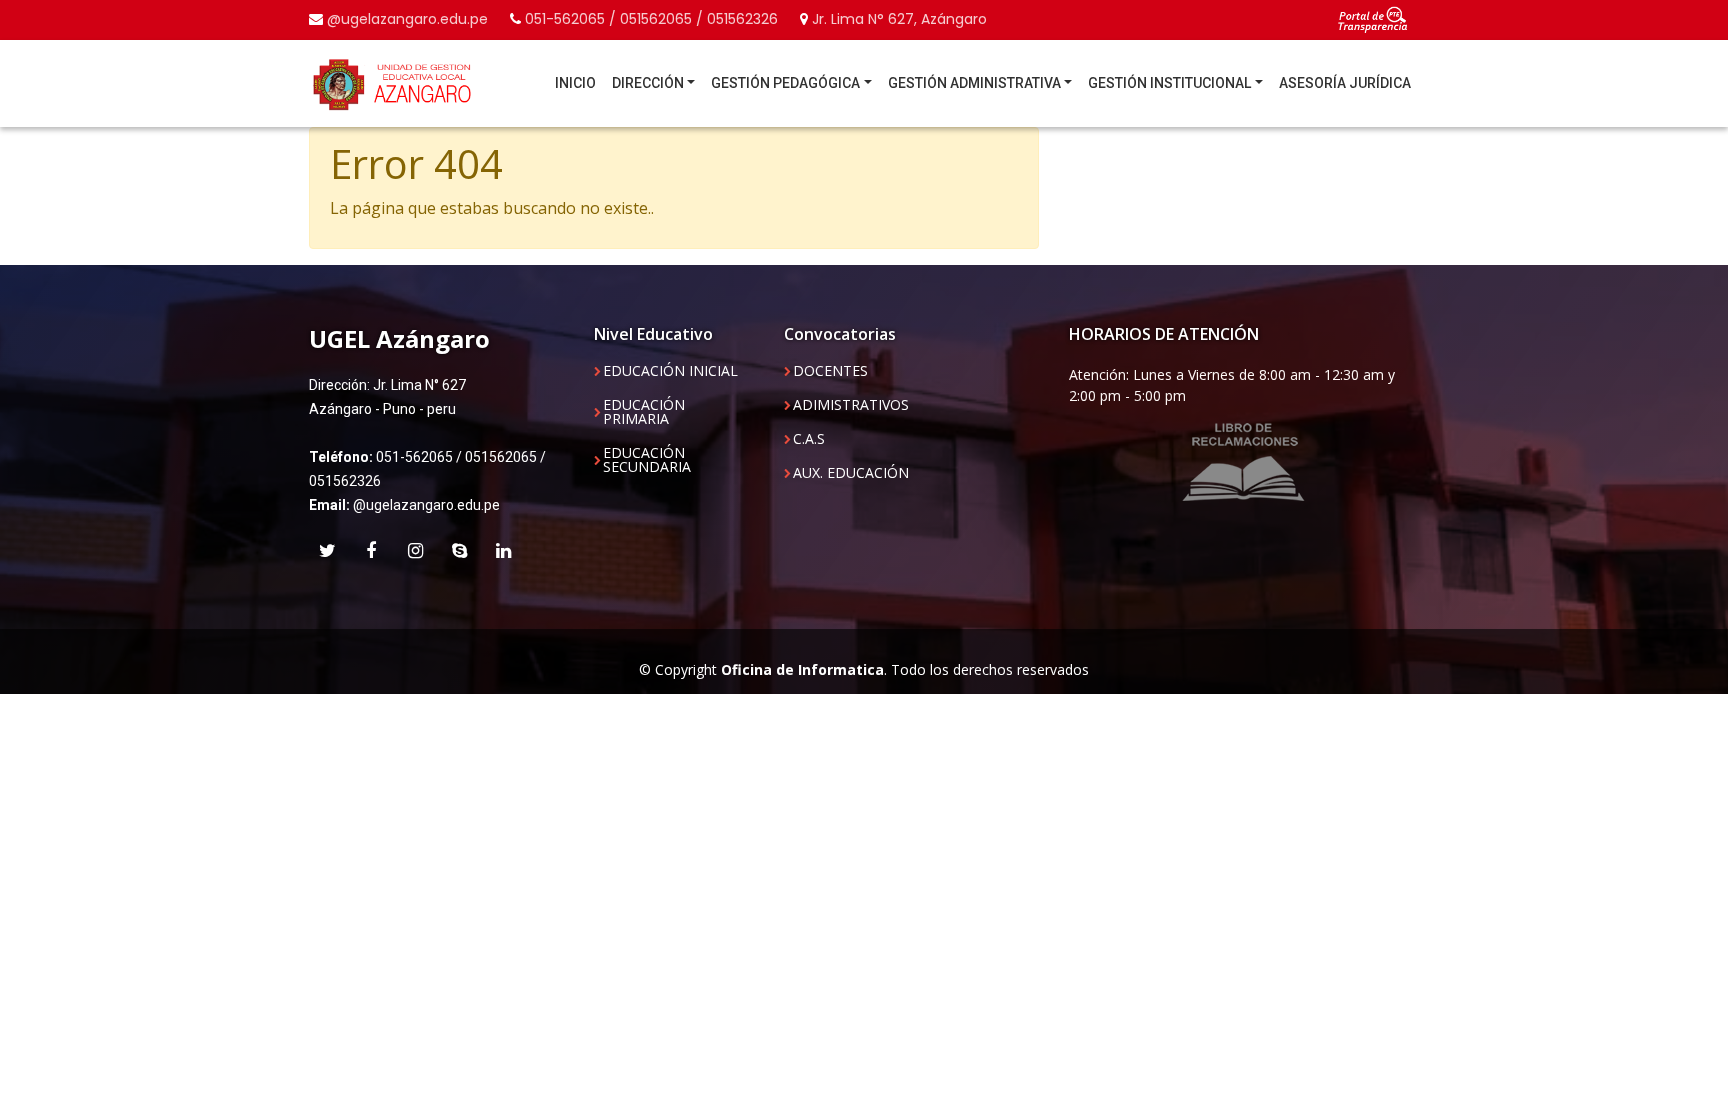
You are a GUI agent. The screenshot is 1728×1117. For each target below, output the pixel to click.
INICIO (575, 83)
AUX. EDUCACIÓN (851, 473)
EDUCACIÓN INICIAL (670, 371)
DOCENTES (830, 371)
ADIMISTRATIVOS (851, 405)
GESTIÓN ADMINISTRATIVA (974, 83)
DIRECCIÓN (648, 83)
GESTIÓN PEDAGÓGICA (785, 83)
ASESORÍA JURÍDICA (1345, 83)
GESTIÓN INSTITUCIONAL (1169, 83)
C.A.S (809, 439)
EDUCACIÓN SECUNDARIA (647, 460)
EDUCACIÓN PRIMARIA (644, 412)
